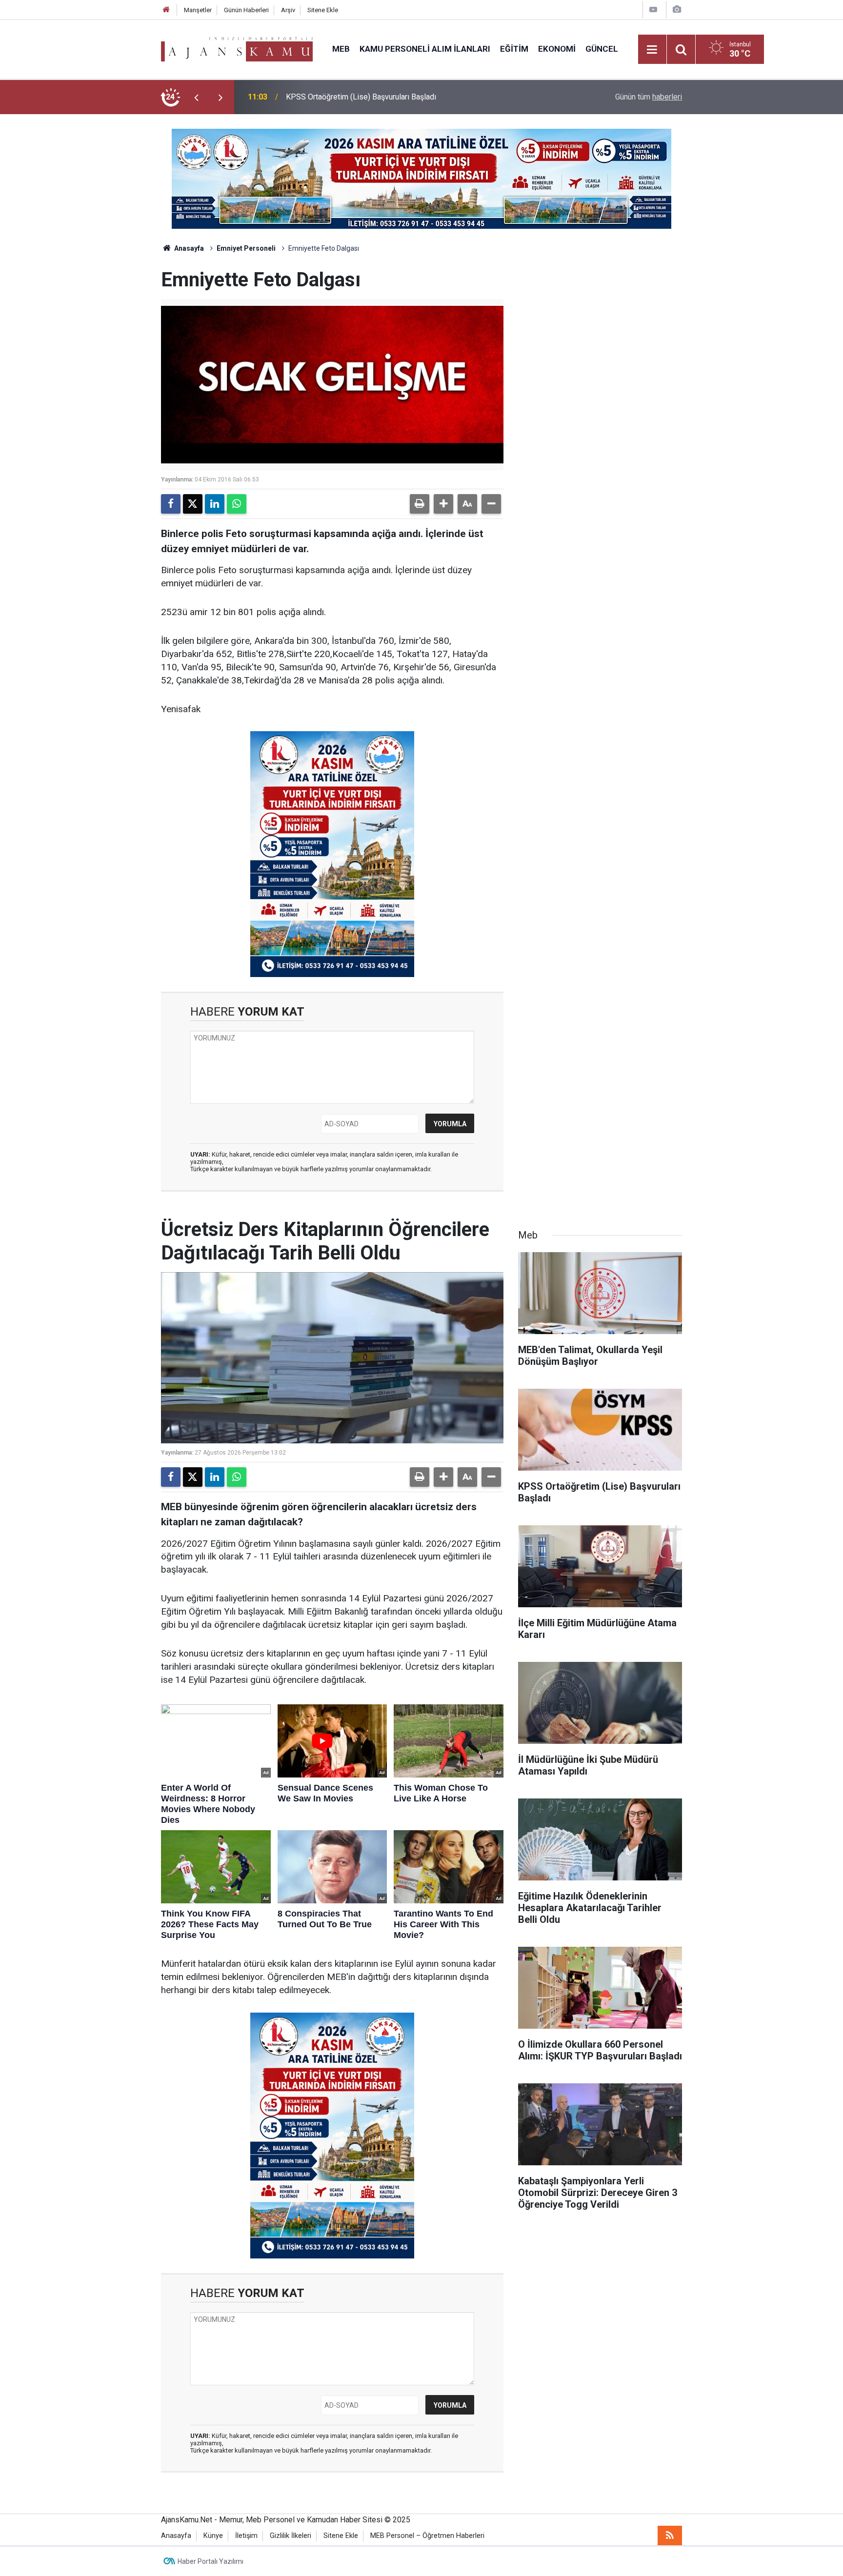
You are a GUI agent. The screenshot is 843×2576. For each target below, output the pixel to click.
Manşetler (198, 10)
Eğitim (514, 49)
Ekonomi (557, 49)
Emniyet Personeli (246, 248)
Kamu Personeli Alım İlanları (425, 49)
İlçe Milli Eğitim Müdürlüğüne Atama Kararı (357, 97)
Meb (341, 49)
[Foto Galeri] (677, 10)
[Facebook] (171, 504)
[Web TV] (653, 10)
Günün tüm (649, 97)
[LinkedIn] (215, 504)
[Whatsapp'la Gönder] (237, 504)
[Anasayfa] (166, 10)
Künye (213, 2536)
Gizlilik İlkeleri (291, 2536)
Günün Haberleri (246, 10)
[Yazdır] (420, 504)
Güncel (602, 49)
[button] (443, 504)
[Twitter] (193, 504)
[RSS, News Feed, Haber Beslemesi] (670, 2536)
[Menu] (652, 50)
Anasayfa (188, 248)
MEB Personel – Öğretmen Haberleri (427, 2536)
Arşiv (288, 10)
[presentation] (196, 97)
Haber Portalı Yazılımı (211, 2561)
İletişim (246, 2536)
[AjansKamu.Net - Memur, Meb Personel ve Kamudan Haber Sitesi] (237, 49)
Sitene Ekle (323, 10)
